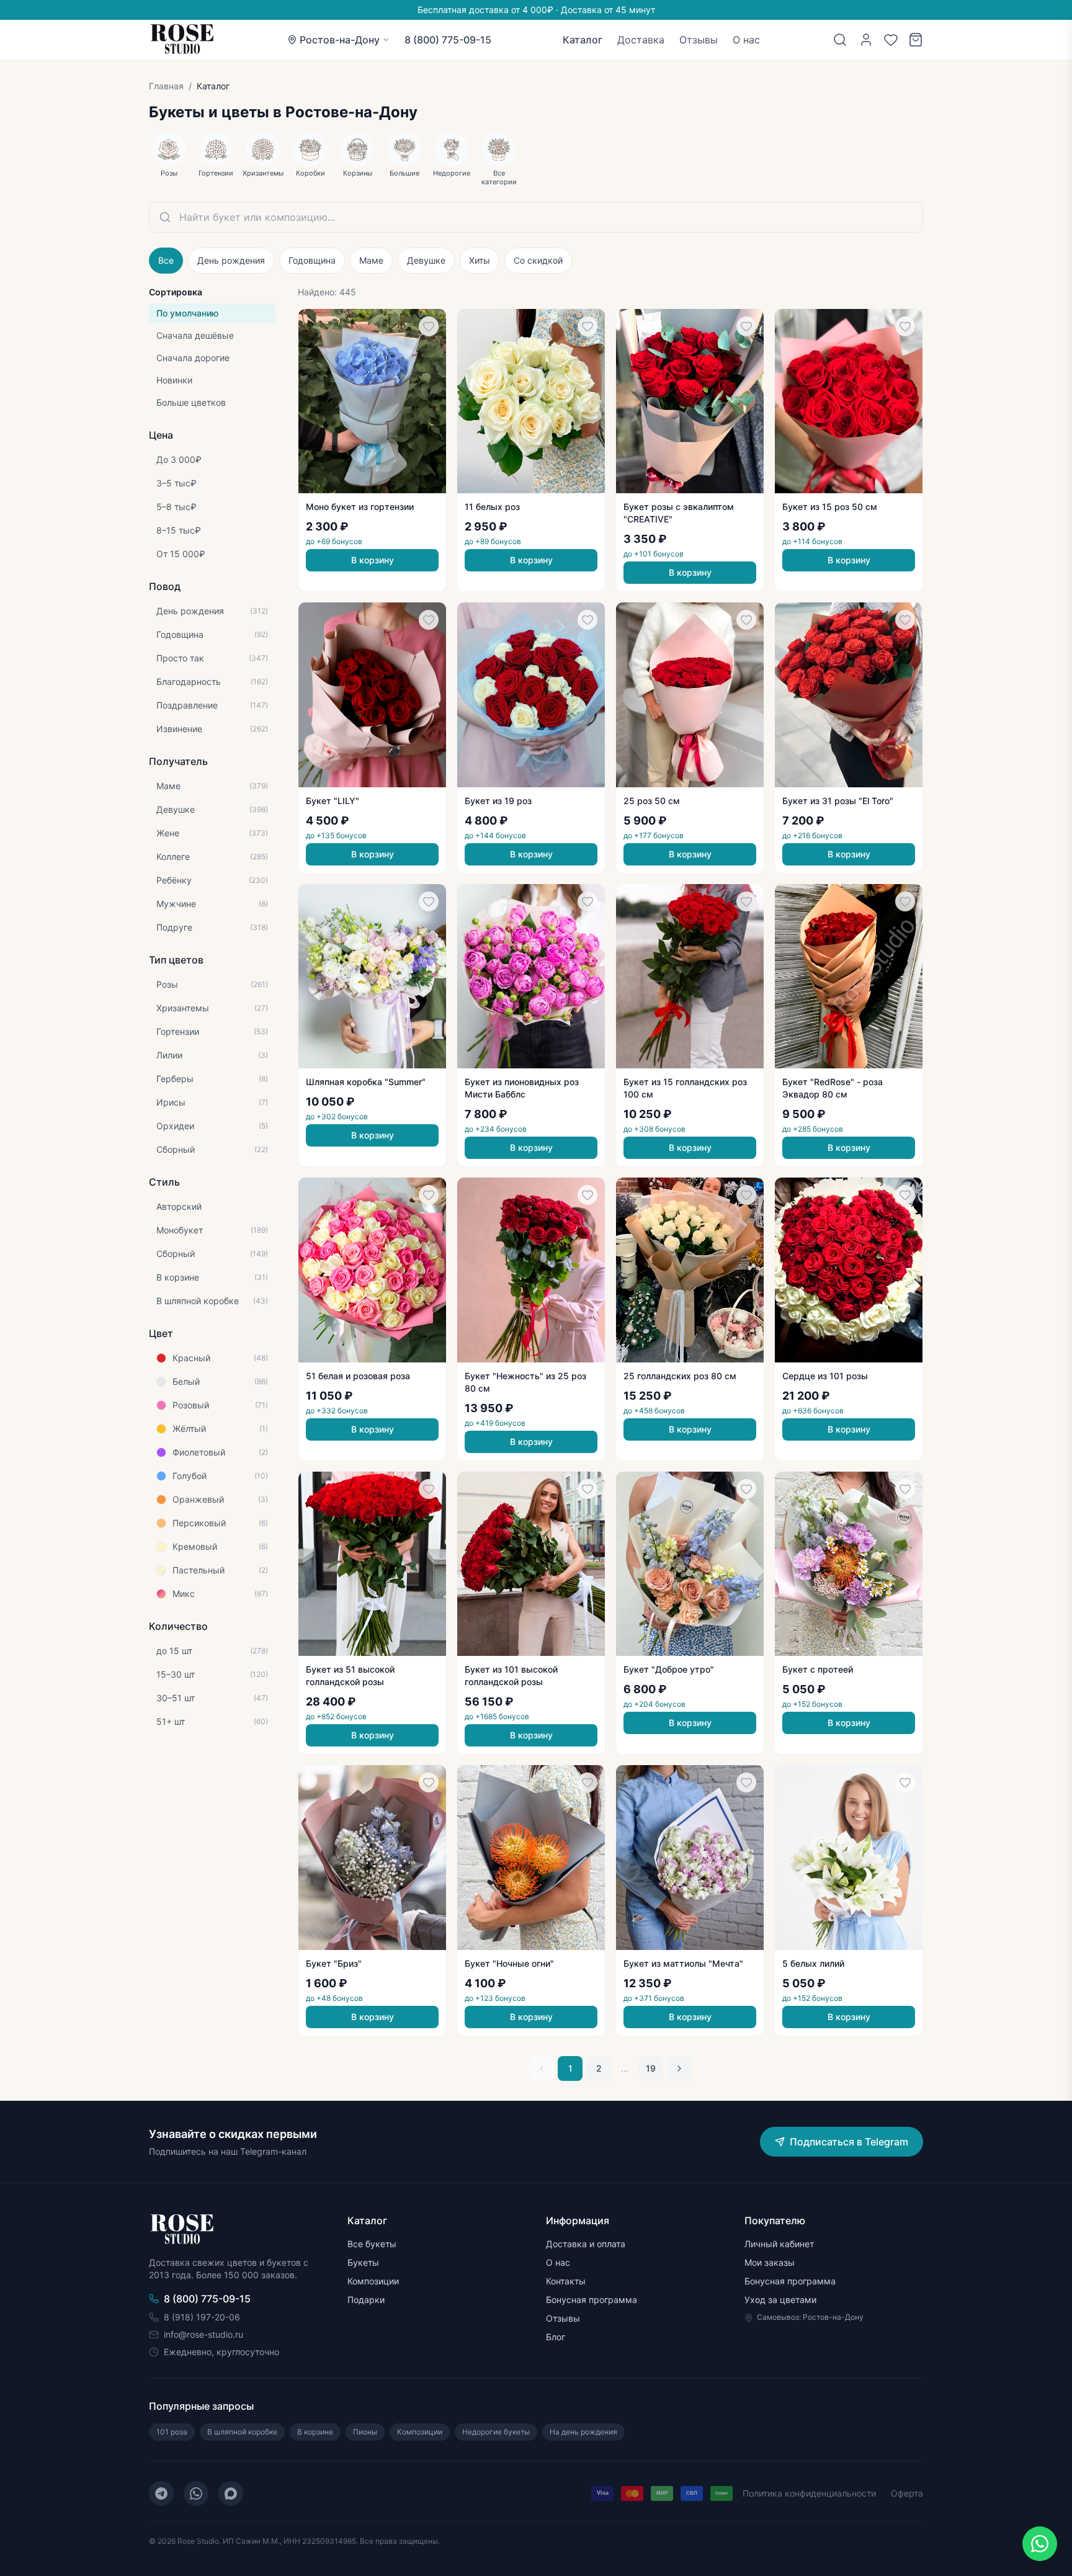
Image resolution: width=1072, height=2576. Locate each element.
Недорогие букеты (496, 2432)
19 (651, 2068)
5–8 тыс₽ (176, 507)
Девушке (426, 260)
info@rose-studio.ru (203, 2334)
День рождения (231, 260)
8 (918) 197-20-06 (202, 2317)
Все (166, 260)
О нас (746, 40)
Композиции (373, 2281)
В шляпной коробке (242, 2432)
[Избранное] (891, 40)
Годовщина (312, 260)
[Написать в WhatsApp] (1040, 2544)
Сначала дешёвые (195, 335)
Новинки (174, 380)
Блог (556, 2337)
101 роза (172, 2432)
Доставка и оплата (586, 2244)
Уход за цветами (780, 2300)
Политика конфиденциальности (809, 2493)
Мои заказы (770, 2262)
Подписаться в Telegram (849, 2142)
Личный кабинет (779, 2244)
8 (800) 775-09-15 (448, 40)
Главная (166, 86)
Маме (371, 260)
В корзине (315, 2432)
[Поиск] (840, 40)
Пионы (365, 2432)
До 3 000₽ (179, 459)
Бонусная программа (592, 2300)
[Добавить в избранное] (429, 326)
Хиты (480, 260)
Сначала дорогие (193, 358)
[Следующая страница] (679, 2068)
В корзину (373, 560)
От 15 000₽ (181, 554)
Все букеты (372, 2244)
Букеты (363, 2262)
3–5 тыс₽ (176, 483)
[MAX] (231, 2493)
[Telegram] (161, 2493)
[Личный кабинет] (866, 40)
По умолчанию (187, 313)
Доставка (641, 40)
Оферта (907, 2493)
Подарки (366, 2300)
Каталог (583, 40)
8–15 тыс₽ (179, 530)
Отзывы (699, 40)
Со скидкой (538, 260)
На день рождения (583, 2432)
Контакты (566, 2281)
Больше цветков (191, 402)
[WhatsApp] (196, 2493)
